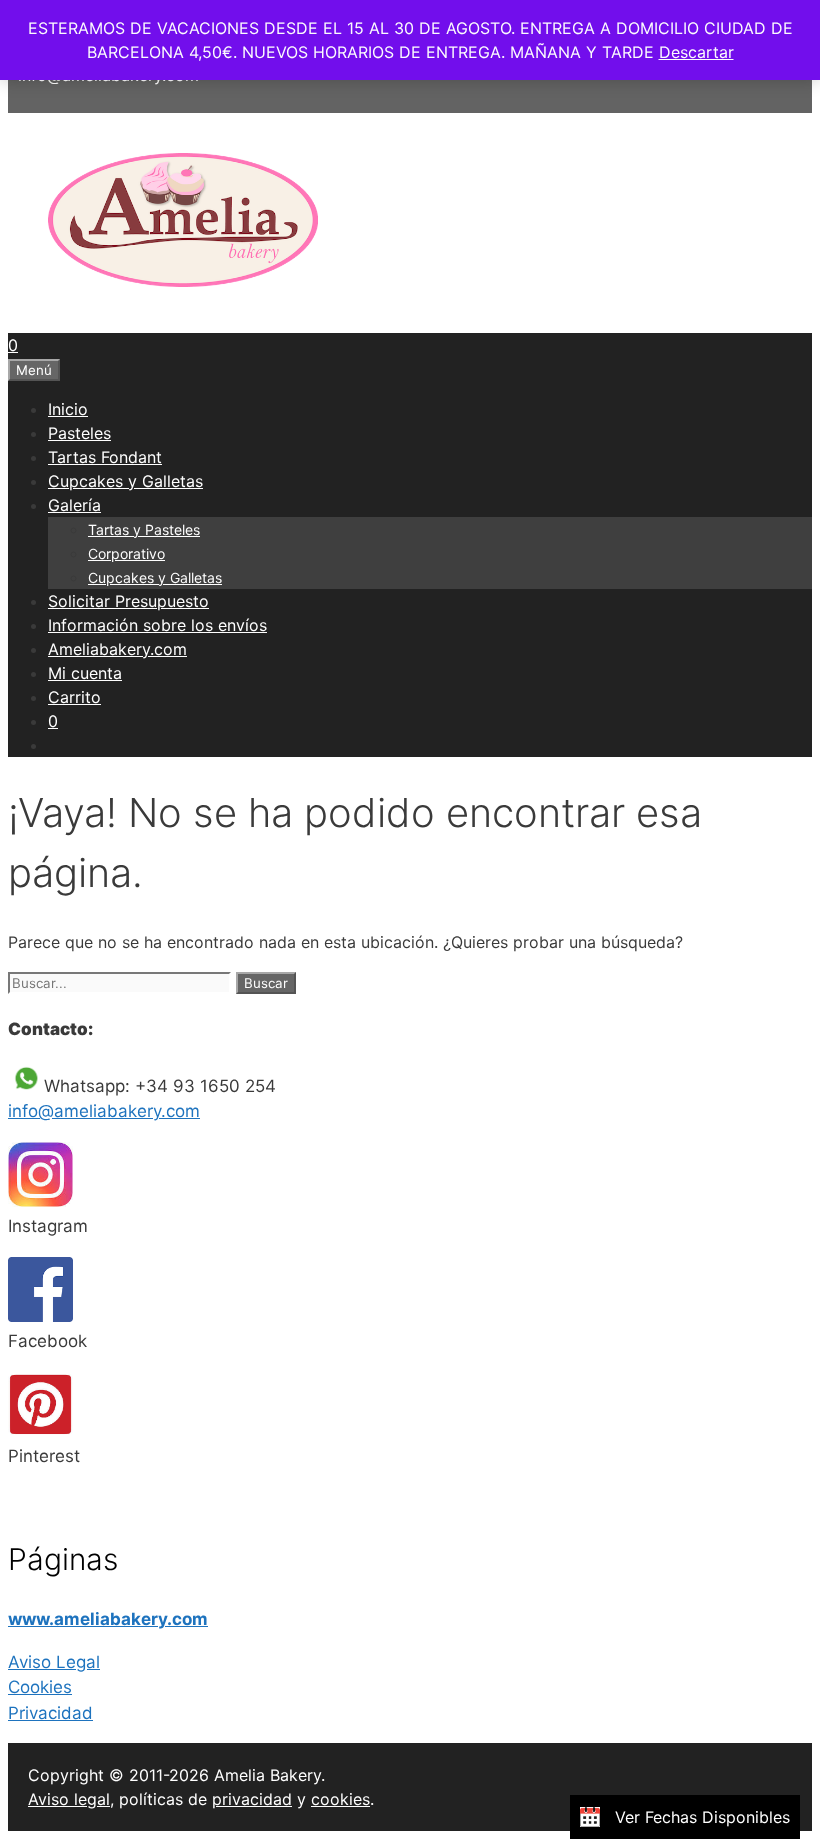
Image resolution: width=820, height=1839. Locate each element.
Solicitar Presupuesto (128, 601)
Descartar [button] (696, 52)
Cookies (40, 1687)
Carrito (74, 697)
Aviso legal (69, 1799)
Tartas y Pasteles (144, 529)
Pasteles (79, 433)
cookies (340, 1799)
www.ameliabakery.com (108, 1619)
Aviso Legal (54, 1662)
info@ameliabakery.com (104, 1111)
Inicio (68, 409)
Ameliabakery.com (117, 649)
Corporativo (126, 553)
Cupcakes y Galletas (125, 481)
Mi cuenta (85, 673)
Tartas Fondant (105, 457)
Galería (74, 505)
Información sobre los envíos (157, 625)
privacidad (252, 1799)
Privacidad (50, 1713)
